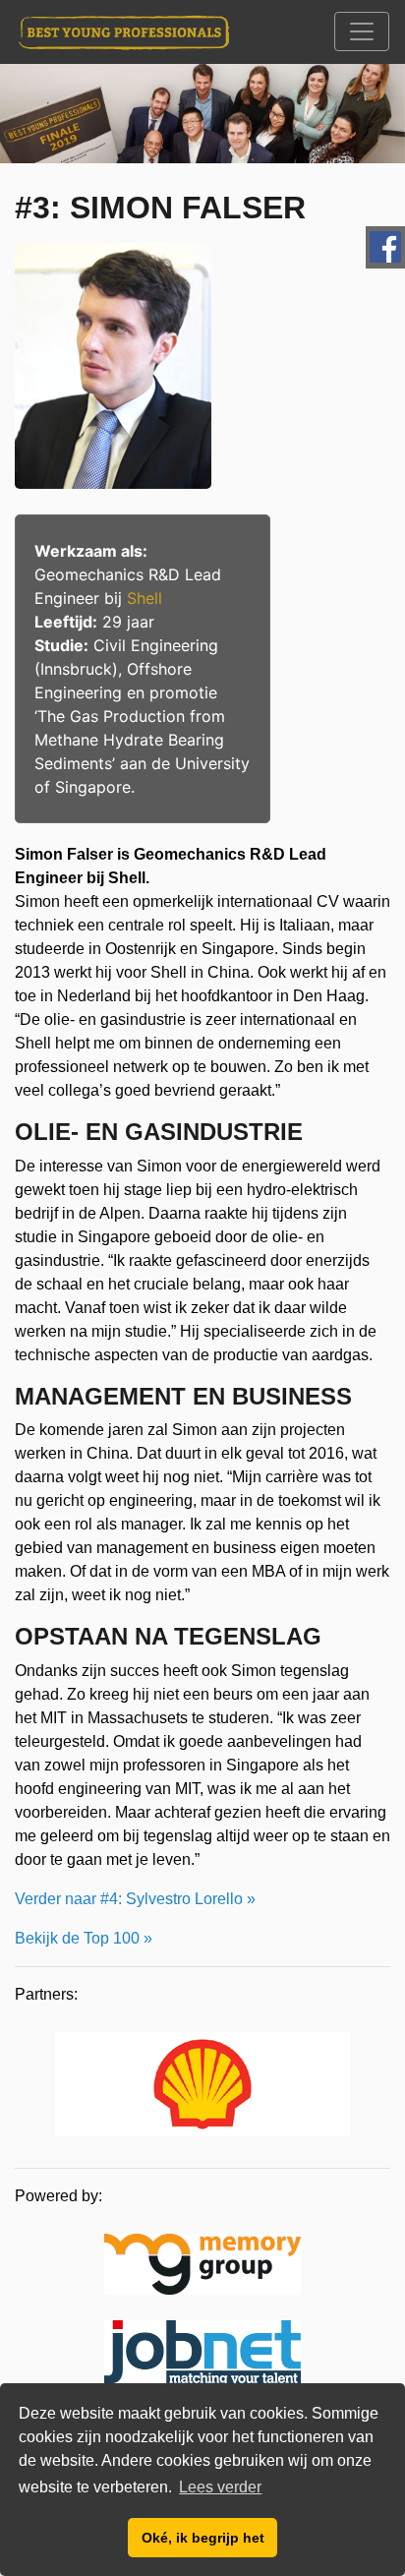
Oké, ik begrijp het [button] (203, 2538)
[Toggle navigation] (362, 31)
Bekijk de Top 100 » (84, 1938)
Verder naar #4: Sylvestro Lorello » (135, 1899)
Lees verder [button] (220, 2487)
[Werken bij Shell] (202, 2087)
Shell (145, 598)
